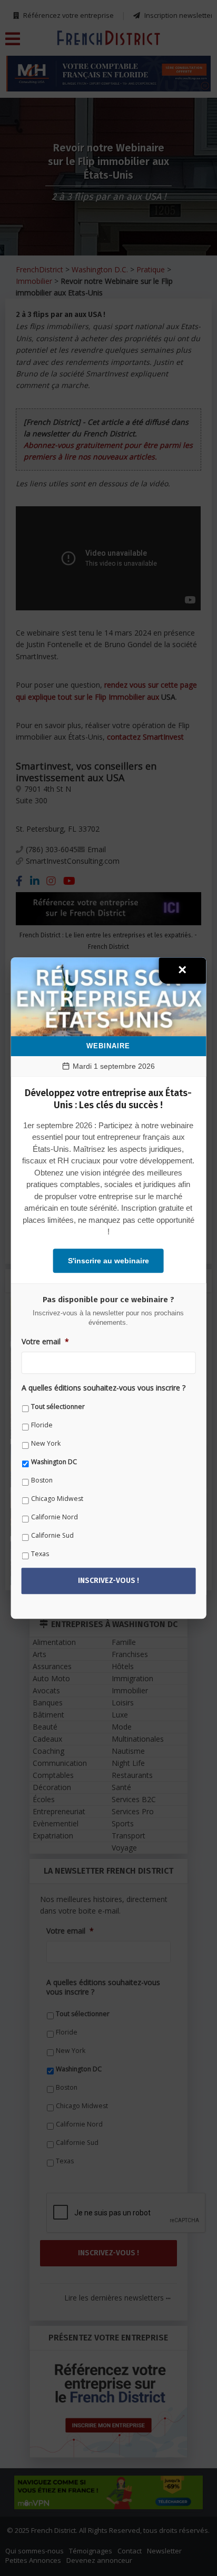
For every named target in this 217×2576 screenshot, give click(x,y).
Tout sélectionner (58, 1407)
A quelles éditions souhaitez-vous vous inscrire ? (103, 1388)
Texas (40, 1554)
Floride (42, 1425)
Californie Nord (55, 1517)
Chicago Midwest (57, 1499)
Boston (42, 1481)
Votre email (45, 1342)
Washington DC (54, 1462)
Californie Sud (52, 1536)
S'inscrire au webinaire (108, 1261)
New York (46, 1444)
